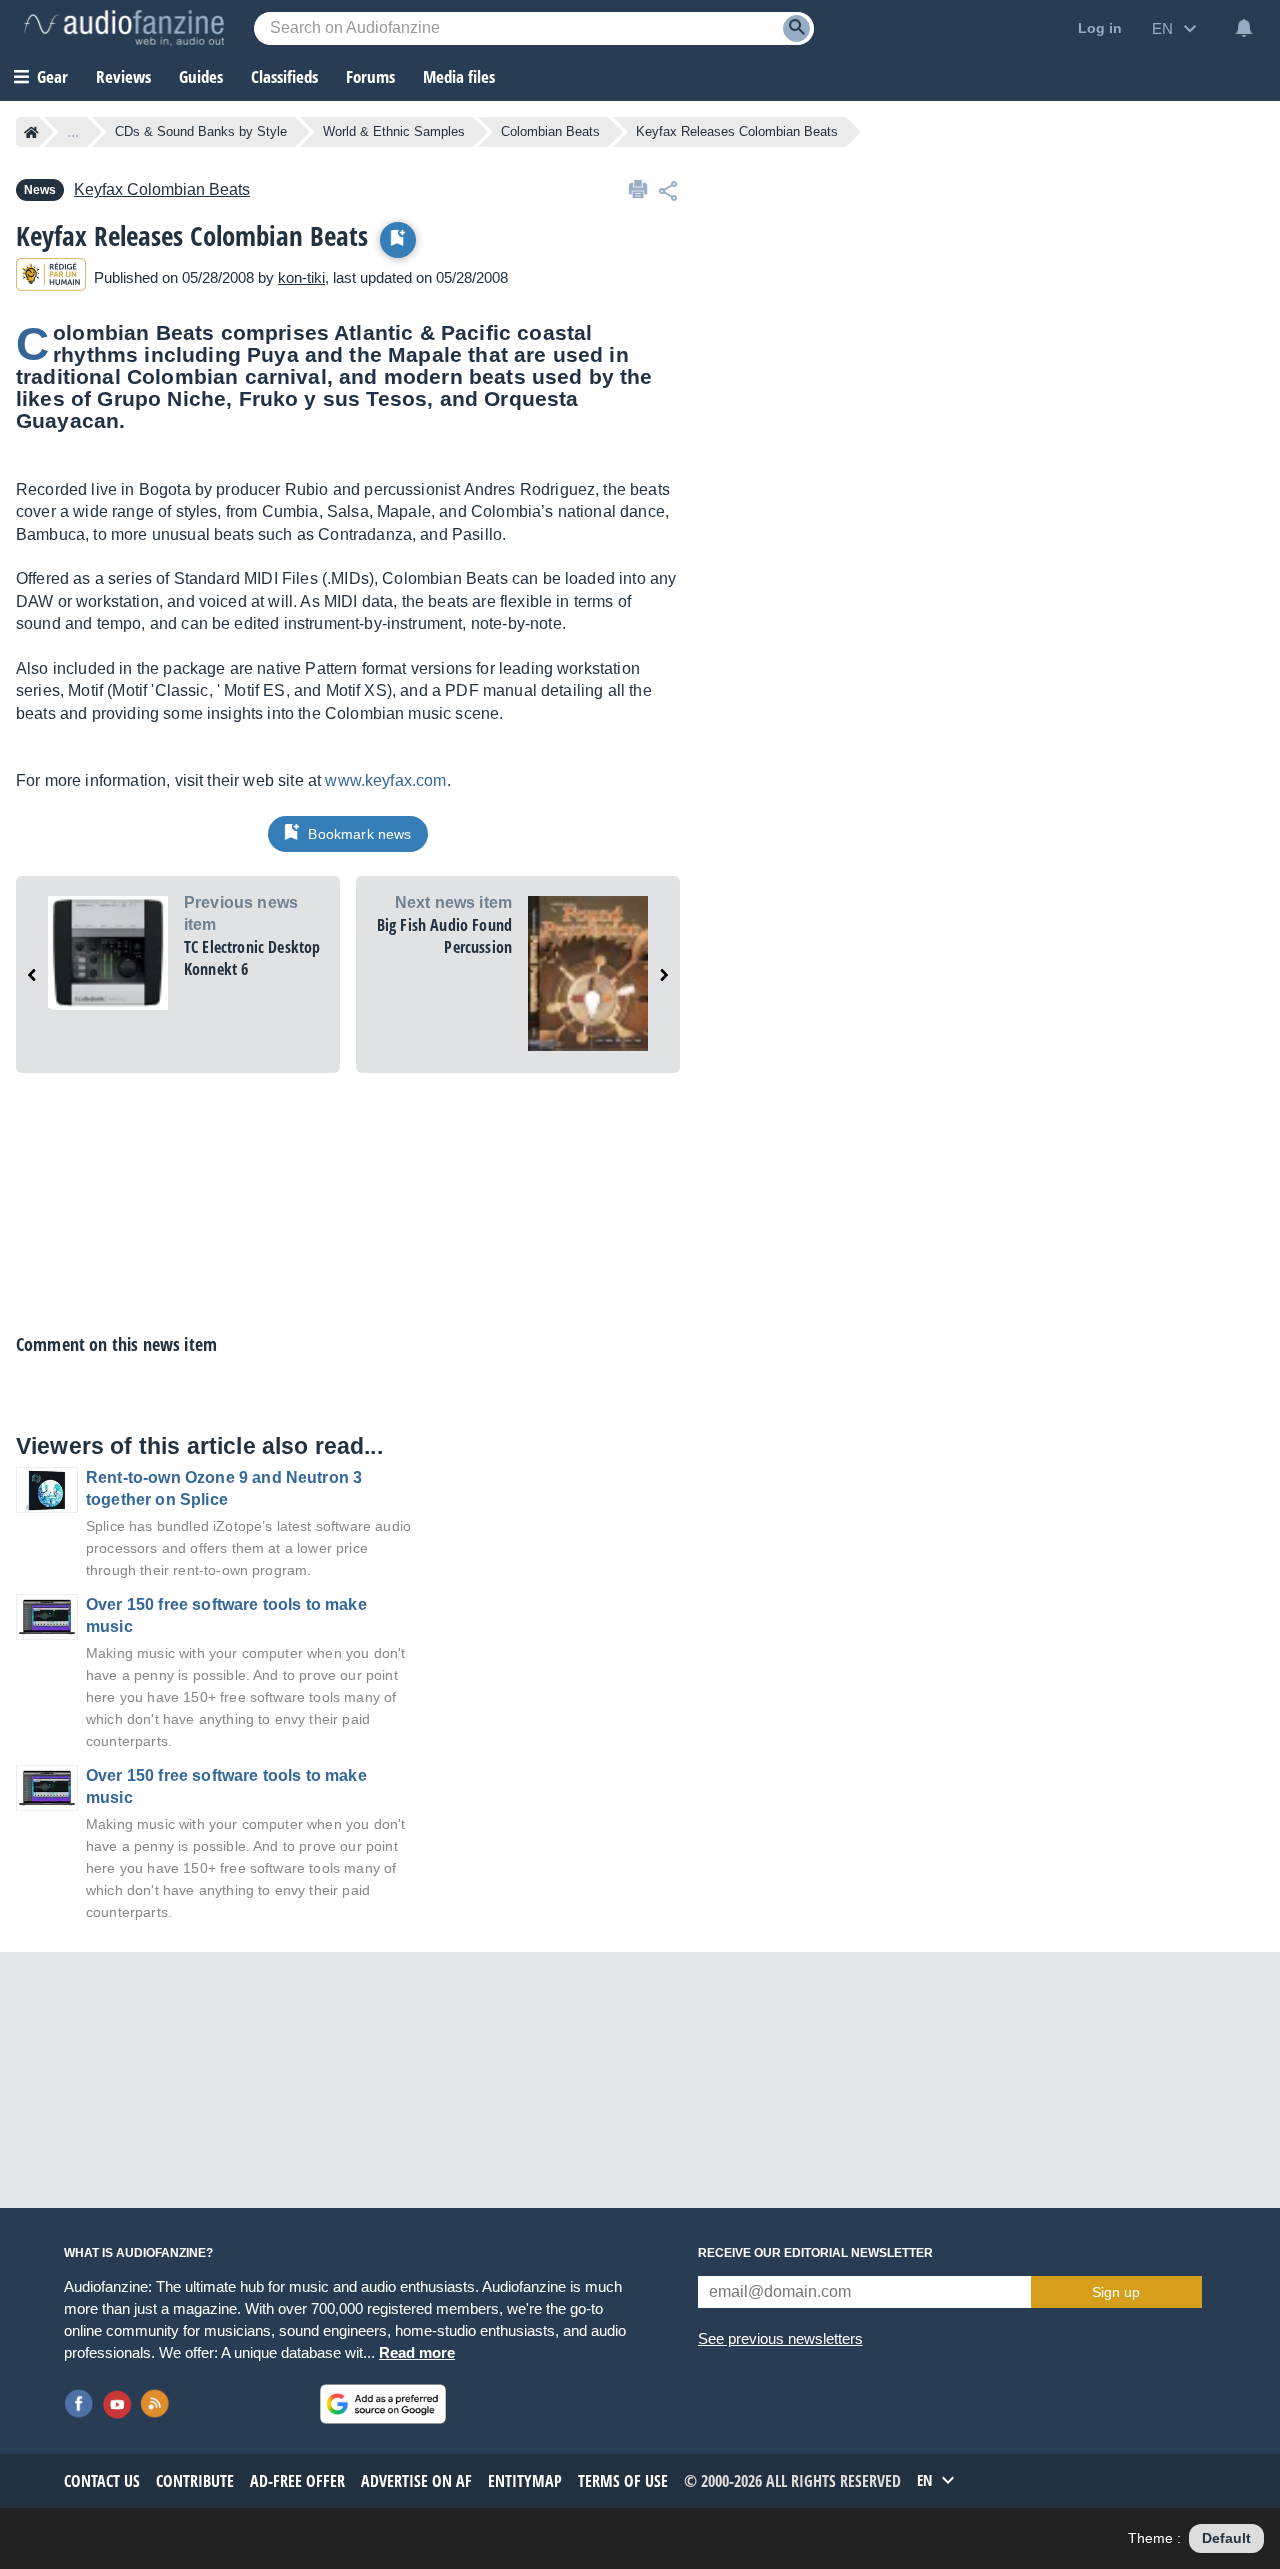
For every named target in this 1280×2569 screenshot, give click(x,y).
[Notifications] (1244, 28)
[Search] (796, 28)
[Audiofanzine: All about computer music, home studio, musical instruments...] (124, 28)
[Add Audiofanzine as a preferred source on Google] (383, 2404)
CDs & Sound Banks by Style (201, 131)
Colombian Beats (550, 131)
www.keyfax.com (385, 780)
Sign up (1116, 2292)
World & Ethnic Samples (394, 131)
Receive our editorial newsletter (815, 2253)
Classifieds (284, 76)
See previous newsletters (780, 2338)
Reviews (123, 76)
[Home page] (31, 132)
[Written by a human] (51, 277)
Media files (459, 76)
